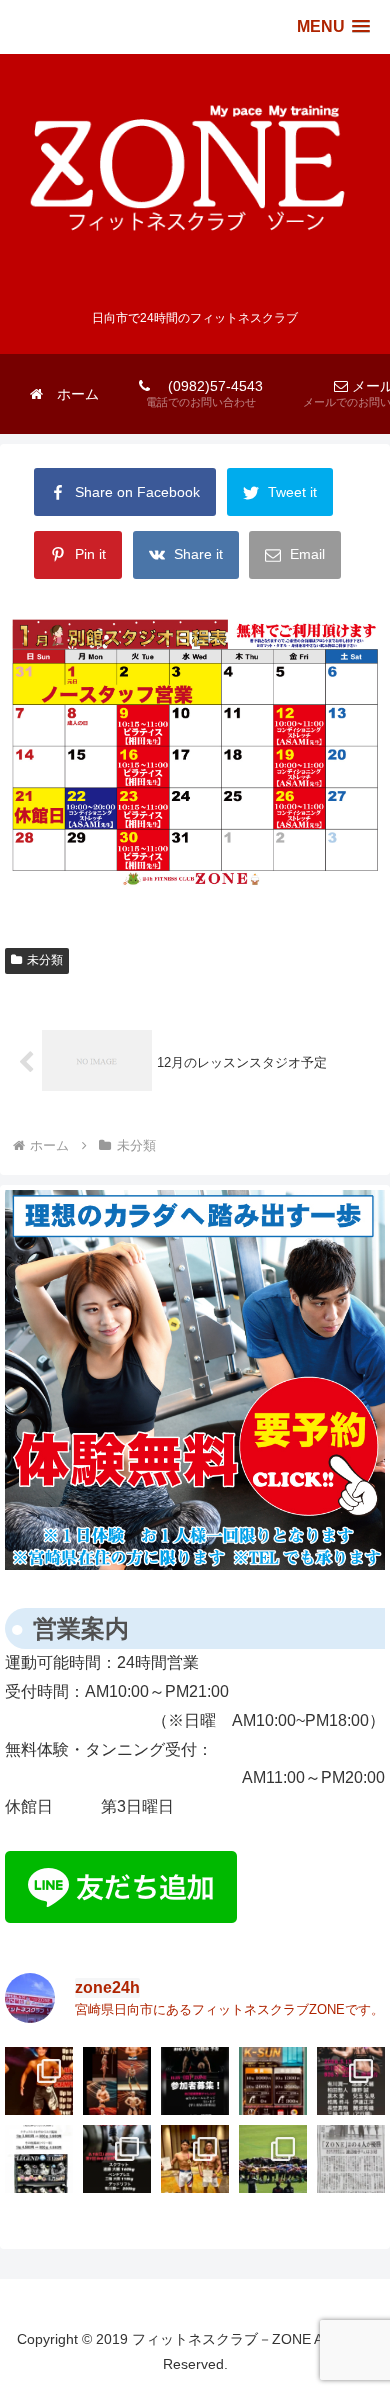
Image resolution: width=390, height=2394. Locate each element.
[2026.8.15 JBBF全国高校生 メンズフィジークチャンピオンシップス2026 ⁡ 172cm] (39, 2081)
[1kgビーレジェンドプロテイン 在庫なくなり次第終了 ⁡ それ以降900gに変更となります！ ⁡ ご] (39, 2159)
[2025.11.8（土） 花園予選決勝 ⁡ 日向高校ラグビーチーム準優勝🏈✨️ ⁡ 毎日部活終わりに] (273, 2159)
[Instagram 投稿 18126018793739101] (195, 2081)
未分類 (45, 960)
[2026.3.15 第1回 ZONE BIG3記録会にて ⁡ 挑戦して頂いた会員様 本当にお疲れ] (351, 2081)
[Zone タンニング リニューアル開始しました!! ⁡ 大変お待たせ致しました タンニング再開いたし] (273, 2081)
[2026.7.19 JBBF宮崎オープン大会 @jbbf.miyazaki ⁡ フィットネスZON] (117, 2081)
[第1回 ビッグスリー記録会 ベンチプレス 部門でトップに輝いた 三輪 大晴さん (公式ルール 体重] (117, 2159)
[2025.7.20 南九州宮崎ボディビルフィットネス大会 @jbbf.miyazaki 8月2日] (351, 2159)
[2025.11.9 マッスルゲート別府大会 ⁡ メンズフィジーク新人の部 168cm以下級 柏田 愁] (195, 2159)
